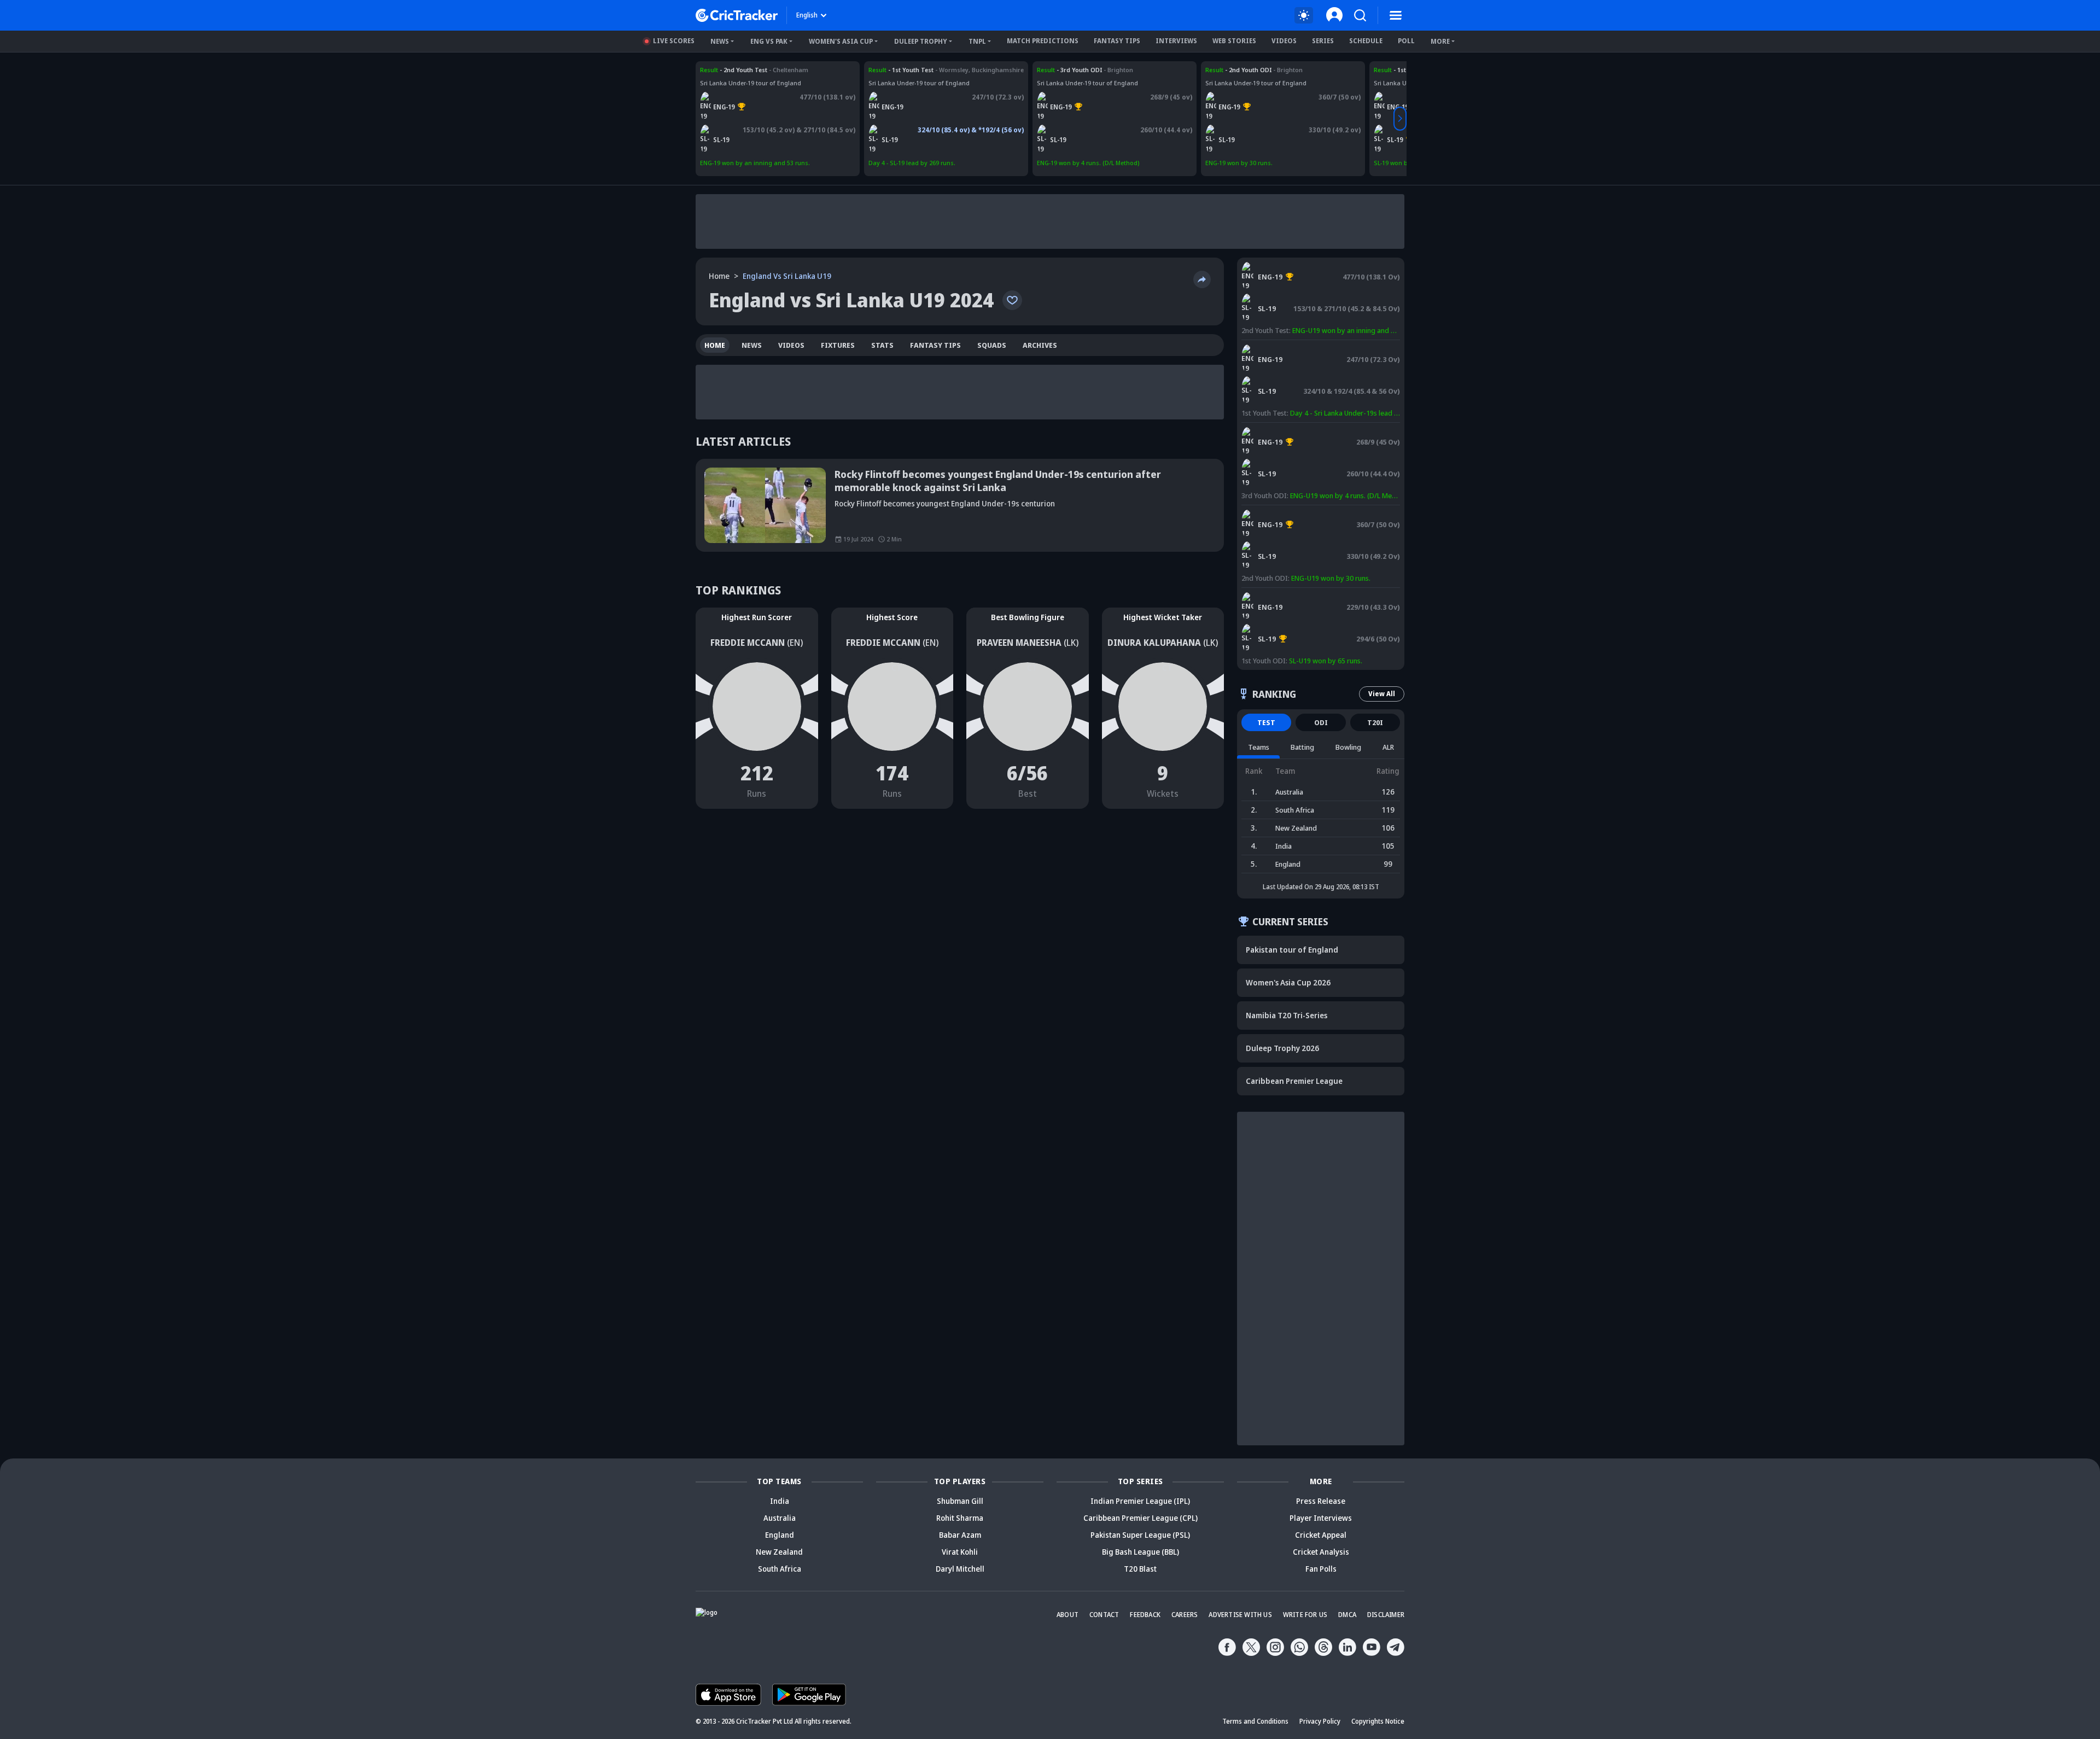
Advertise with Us (1240, 1615)
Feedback (1145, 1615)
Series (1323, 41)
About (1067, 1615)
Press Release (1321, 1501)
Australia (780, 1518)
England (780, 1535)
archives (1040, 345)
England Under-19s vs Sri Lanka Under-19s (762, 70)
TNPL (977, 41)
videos (791, 345)
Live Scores (674, 41)
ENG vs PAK (769, 41)
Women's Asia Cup (841, 41)
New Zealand (779, 1552)
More (1440, 41)
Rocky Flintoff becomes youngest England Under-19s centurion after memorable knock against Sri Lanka (998, 481)
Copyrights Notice (1378, 1721)
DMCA (1347, 1615)
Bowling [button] (1348, 747)
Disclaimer (1386, 1615)
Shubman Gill (960, 1501)
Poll (1406, 41)
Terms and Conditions (1255, 1721)
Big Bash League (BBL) (1141, 1552)
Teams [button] (1259, 747)
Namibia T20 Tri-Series (1287, 1015)
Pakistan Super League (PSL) (1140, 1535)
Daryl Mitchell (960, 1569)
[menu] (1396, 15)
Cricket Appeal (1321, 1535)
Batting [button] (1302, 747)
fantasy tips (935, 345)
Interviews (1176, 41)
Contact (1104, 1615)
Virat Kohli (960, 1552)
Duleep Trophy (921, 41)
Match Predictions (1043, 41)
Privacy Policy (1320, 1721)
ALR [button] (1388, 747)
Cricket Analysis (1321, 1552)
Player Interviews (1321, 1518)
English (807, 15)
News (720, 41)
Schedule (1366, 41)
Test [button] (1266, 722)
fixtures (838, 345)
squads (992, 345)
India (780, 1501)
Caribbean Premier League (1294, 1081)
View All (1382, 694)
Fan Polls (1321, 1569)
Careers (1185, 1615)
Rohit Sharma (960, 1518)
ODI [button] (1321, 722)
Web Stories (1234, 41)
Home (719, 276)
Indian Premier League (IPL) (1140, 1501)
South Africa (780, 1569)
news (752, 345)
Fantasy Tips (1117, 41)
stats (882, 345)
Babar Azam (960, 1535)
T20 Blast (1140, 1569)
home (715, 345)
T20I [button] (1375, 722)
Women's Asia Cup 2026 (1288, 982)
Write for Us (1305, 1615)
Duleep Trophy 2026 (1282, 1048)
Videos (1284, 41)
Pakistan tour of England (1292, 950)
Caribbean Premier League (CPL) (1141, 1518)
